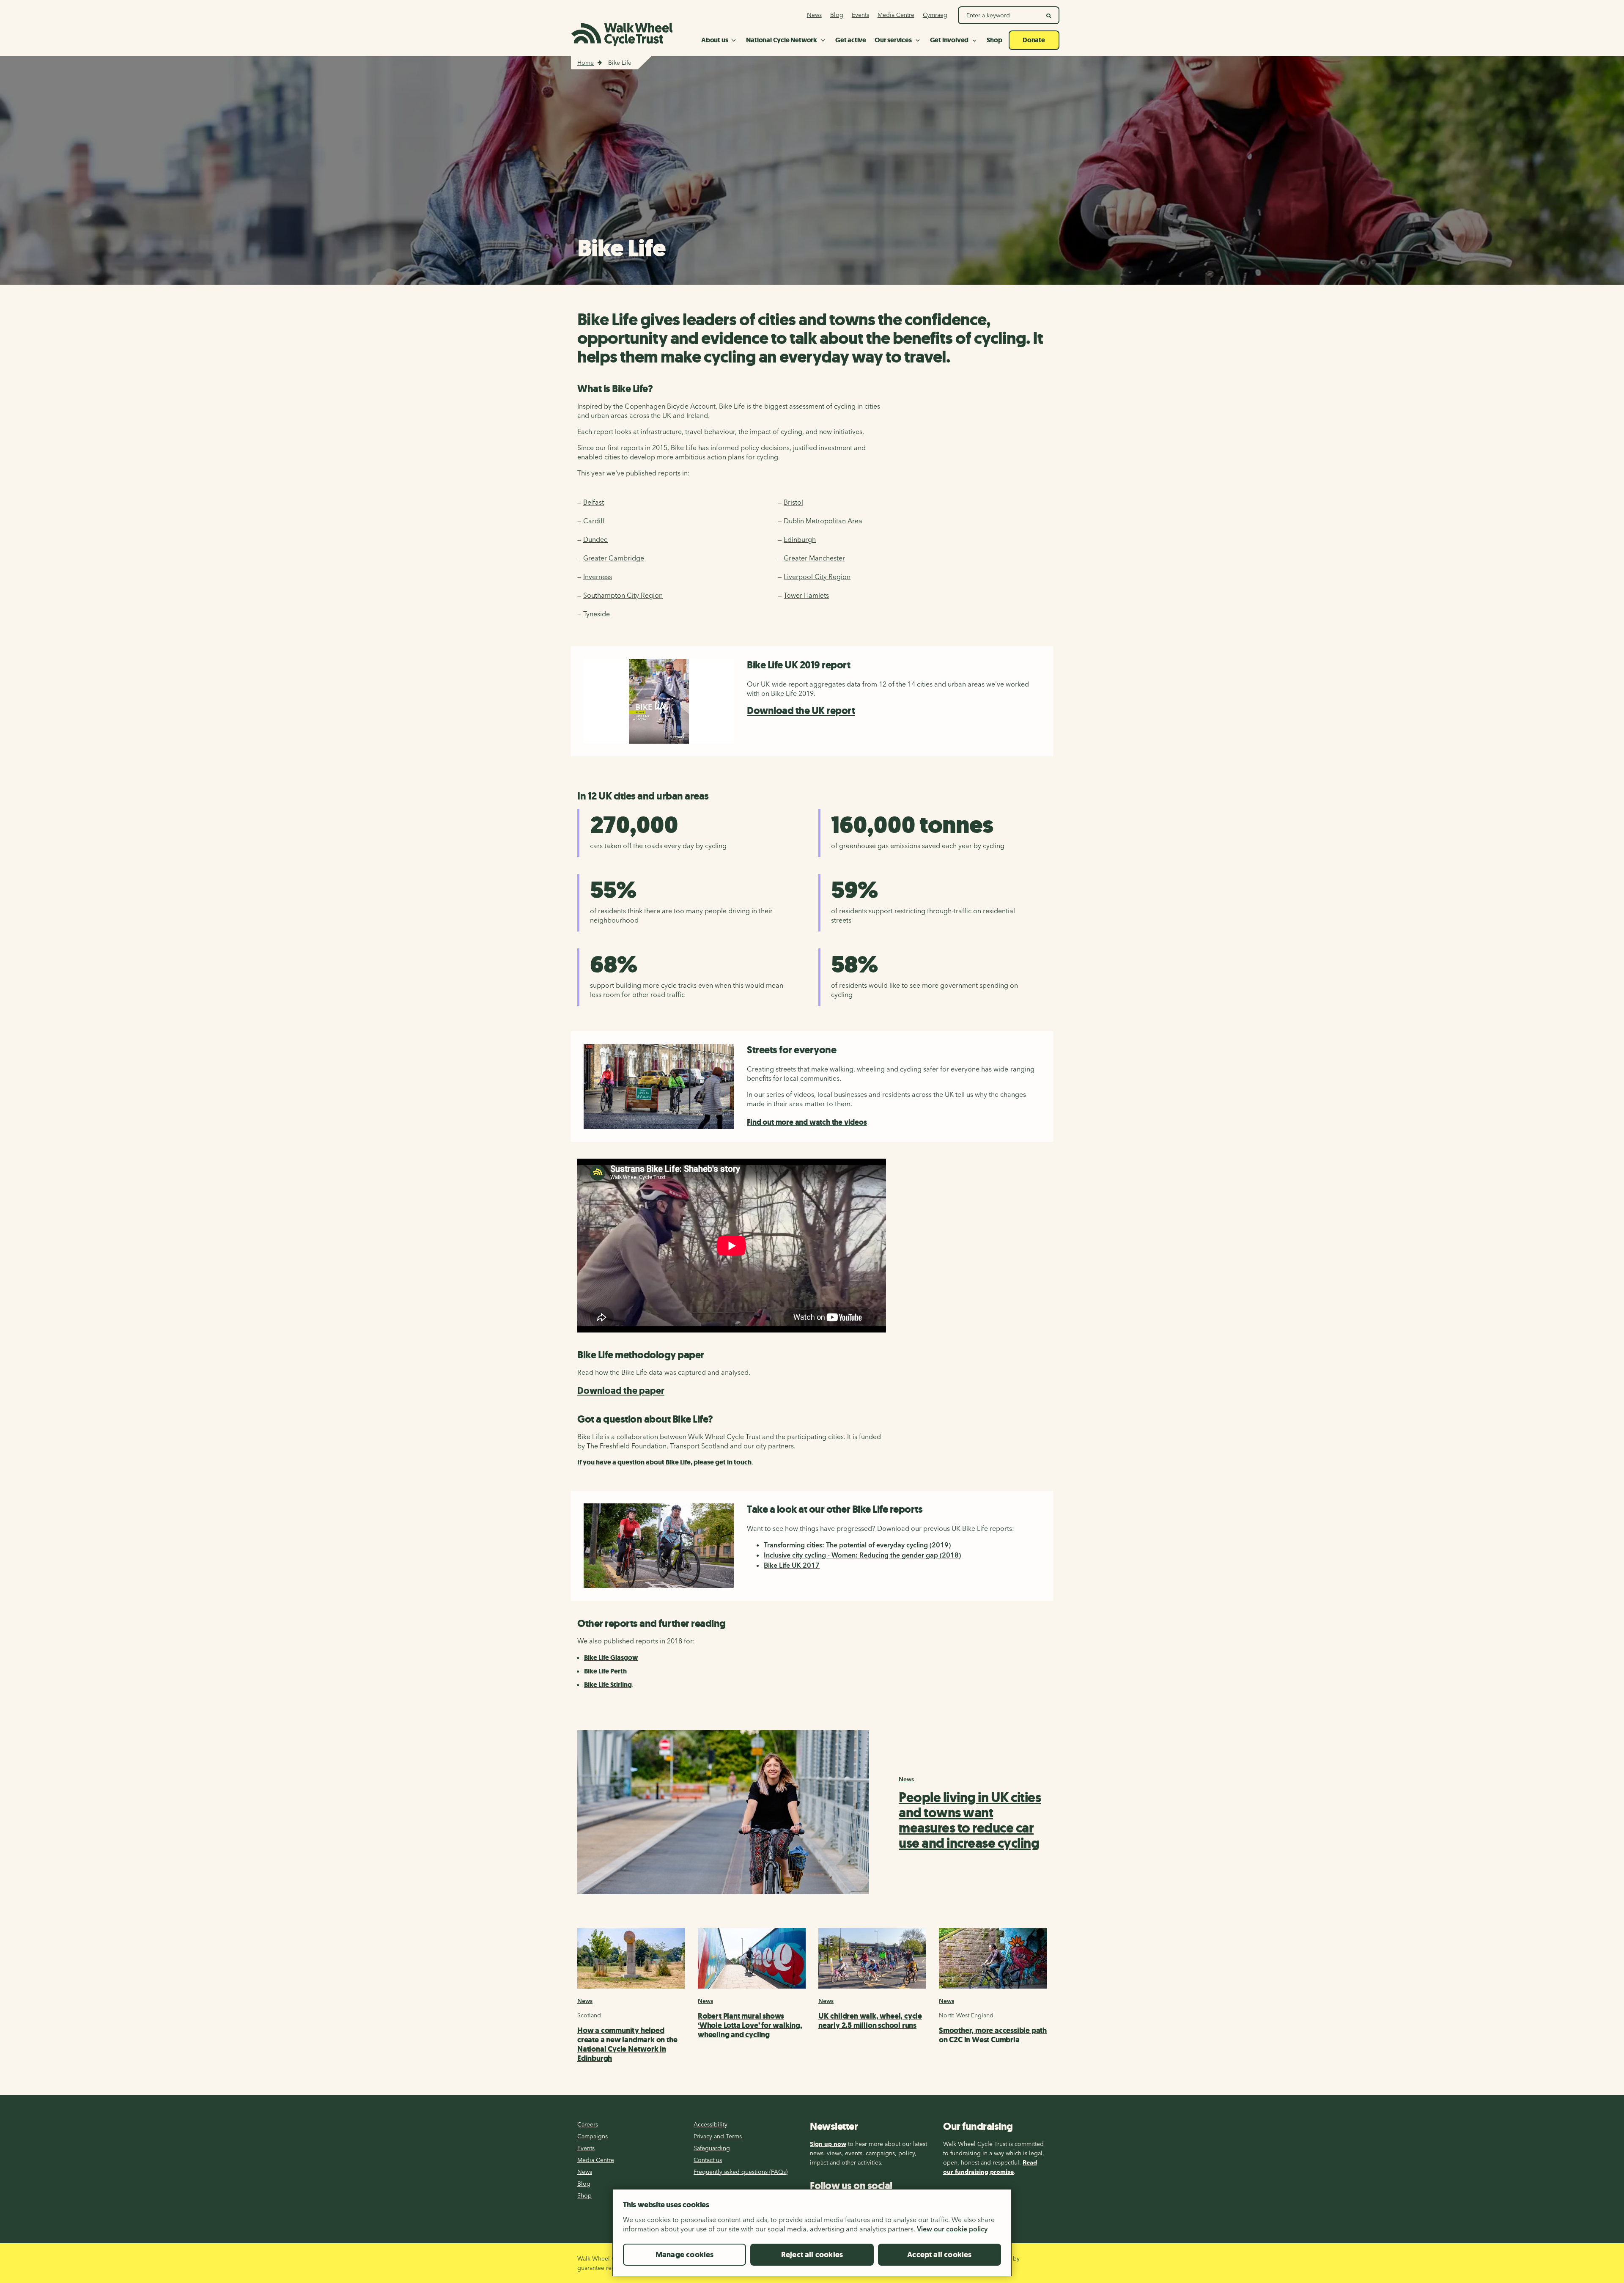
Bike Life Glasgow (611, 1658)
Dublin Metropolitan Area (823, 521)
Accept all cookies (939, 2255)
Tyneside (597, 614)
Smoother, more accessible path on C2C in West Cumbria (993, 2035)
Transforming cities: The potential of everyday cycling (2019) (857, 1545)
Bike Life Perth (605, 1671)
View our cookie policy (952, 2229)
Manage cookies (685, 2255)
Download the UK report (801, 711)
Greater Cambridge (614, 558)
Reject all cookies (812, 2255)
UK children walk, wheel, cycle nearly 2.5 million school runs (870, 2021)
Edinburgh (800, 539)
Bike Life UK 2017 (792, 1565)
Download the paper (621, 1391)
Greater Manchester (814, 558)
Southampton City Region (623, 595)
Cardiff (594, 521)
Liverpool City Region (817, 577)
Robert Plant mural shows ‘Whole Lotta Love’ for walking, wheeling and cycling (750, 2025)
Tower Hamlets (806, 595)
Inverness (598, 577)
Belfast (594, 502)
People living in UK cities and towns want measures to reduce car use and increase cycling (970, 1820)
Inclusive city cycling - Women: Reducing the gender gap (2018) (862, 1555)
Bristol (793, 502)
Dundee (595, 539)
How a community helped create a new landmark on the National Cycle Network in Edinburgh (627, 2044)
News (906, 1779)
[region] (812, 2236)
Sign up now (828, 2144)
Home (586, 63)
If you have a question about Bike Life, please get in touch (664, 1462)
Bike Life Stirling (608, 1685)
